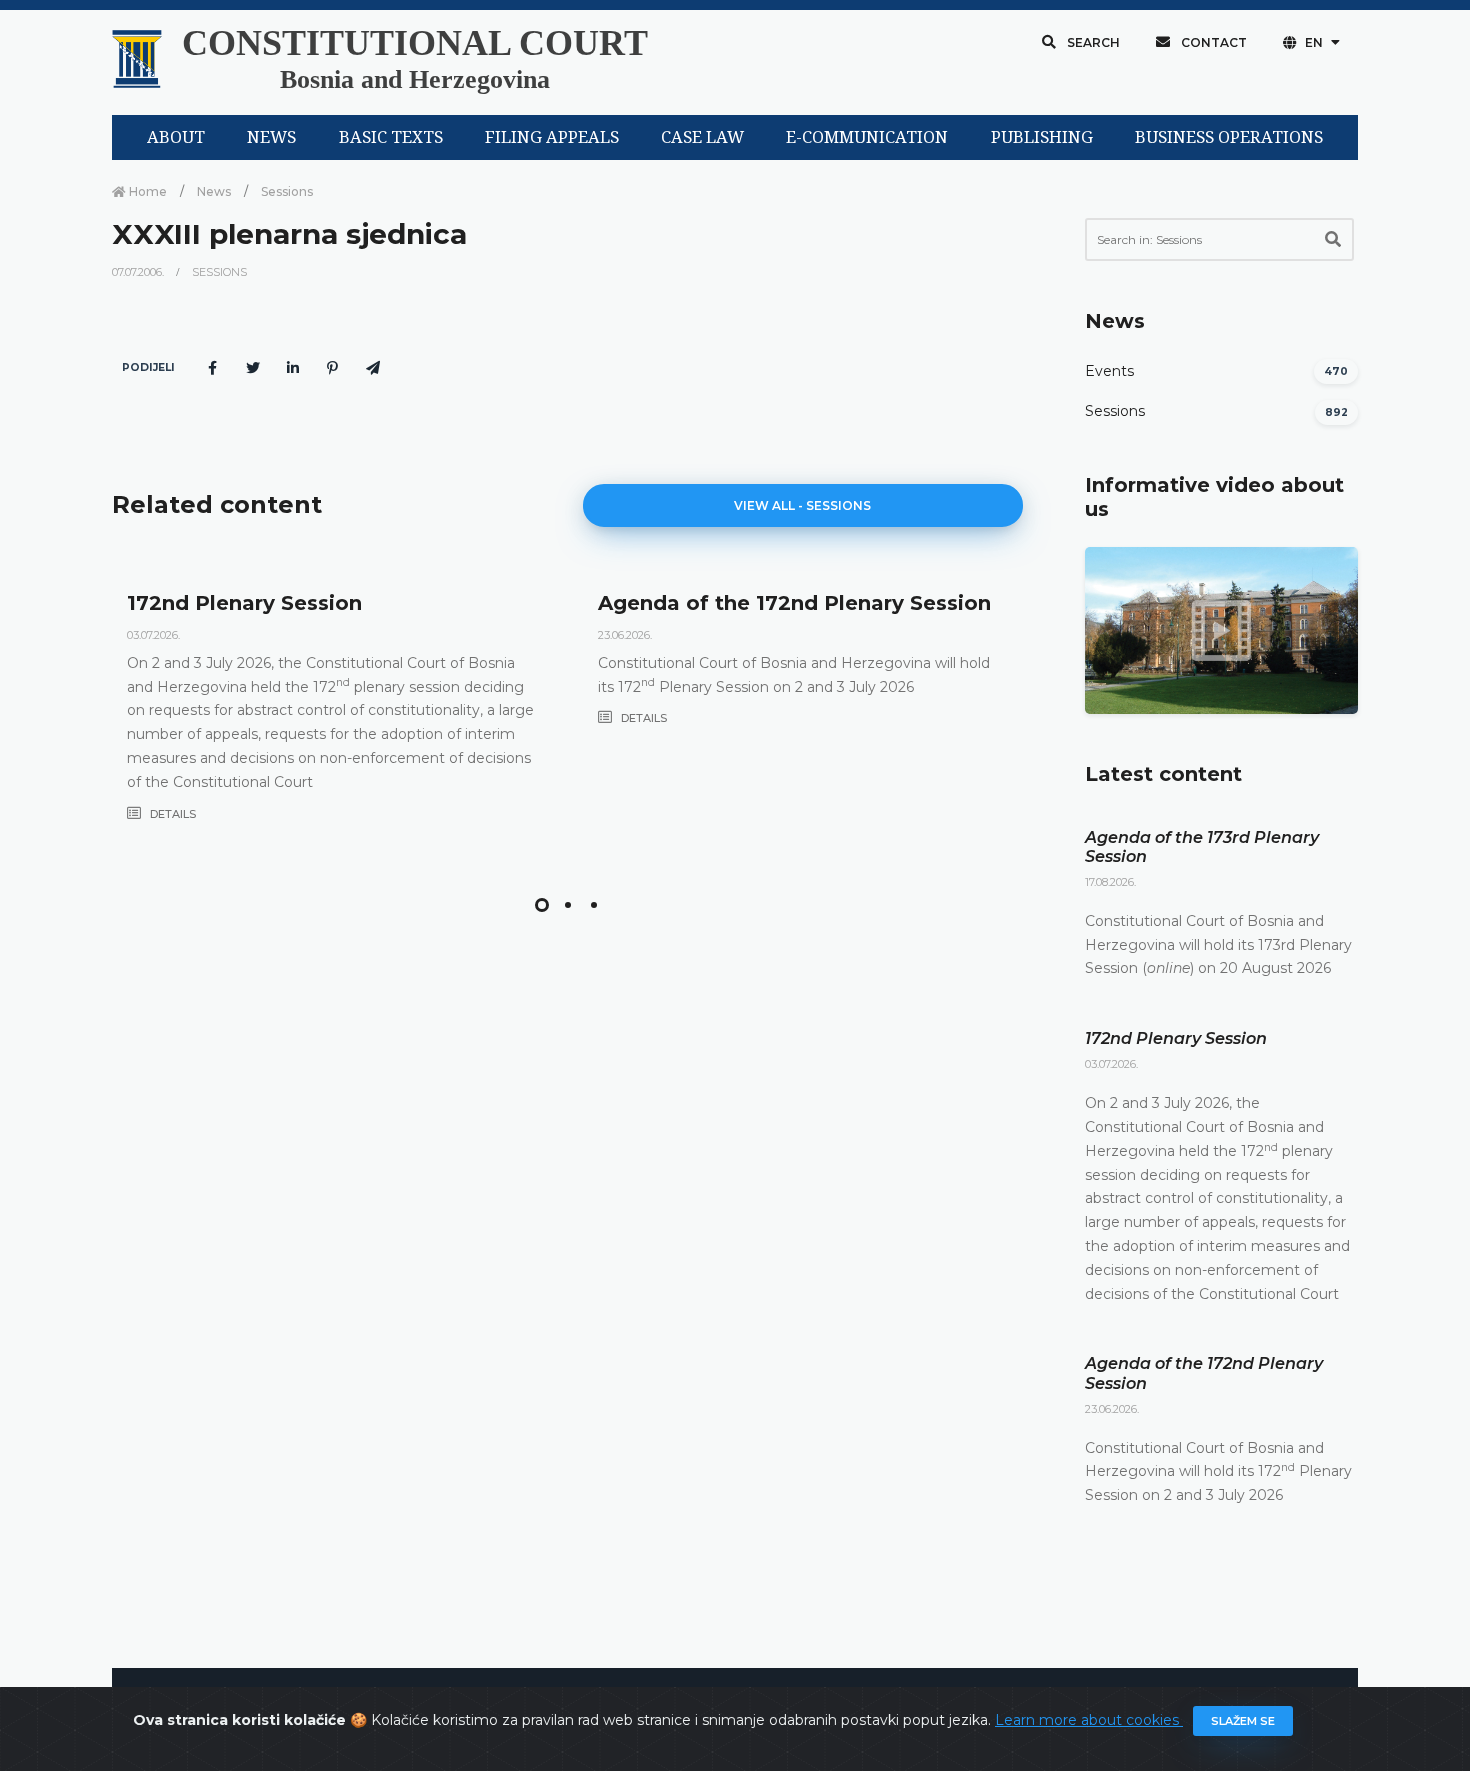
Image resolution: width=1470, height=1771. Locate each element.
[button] (542, 905)
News (214, 191)
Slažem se (1243, 1721)
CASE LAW (702, 137)
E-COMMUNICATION (867, 137)
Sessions (287, 191)
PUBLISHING (1042, 137)
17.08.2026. (1110, 882)
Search (1092, 42)
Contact (1212, 42)
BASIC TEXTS (391, 137)
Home (146, 191)
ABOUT (176, 137)
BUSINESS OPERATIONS (1229, 137)
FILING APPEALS (552, 137)
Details (171, 814)
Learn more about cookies (1089, 1720)
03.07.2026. (153, 635)
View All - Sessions (802, 505)
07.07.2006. (139, 272)
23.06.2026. (625, 635)
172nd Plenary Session (244, 603)
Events (1109, 371)
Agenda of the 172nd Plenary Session (794, 603)
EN (1314, 42)
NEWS (271, 137)
